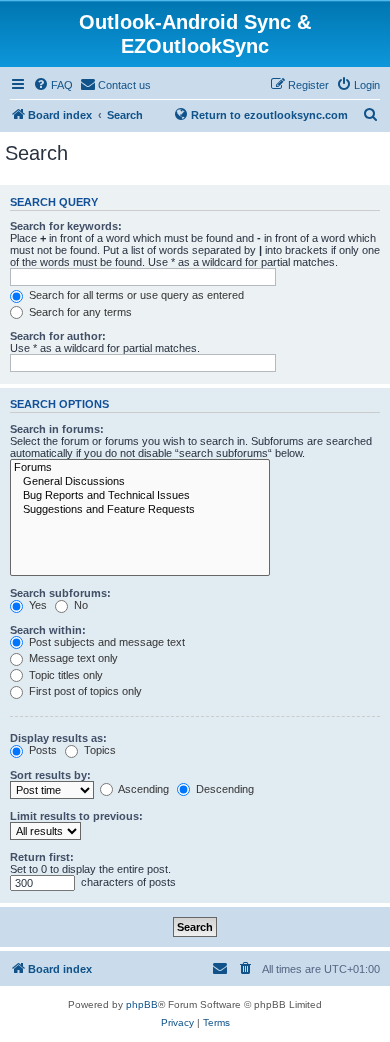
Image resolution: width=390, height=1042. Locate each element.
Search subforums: (60, 593)
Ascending (142, 789)
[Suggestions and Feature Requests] (140, 510)
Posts (41, 750)
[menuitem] (53, 85)
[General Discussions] (140, 482)
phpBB (142, 1004)
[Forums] (140, 468)
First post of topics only (84, 691)
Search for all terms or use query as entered (135, 295)
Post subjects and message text (105, 642)
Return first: (42, 857)
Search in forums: (57, 429)
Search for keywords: (66, 226)
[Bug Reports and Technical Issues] (140, 496)
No (79, 605)
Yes (36, 605)
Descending (223, 789)
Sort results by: (50, 775)
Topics (98, 750)
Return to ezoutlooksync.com (269, 115)
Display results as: (58, 738)
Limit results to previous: (76, 816)
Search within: (48, 630)
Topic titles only (64, 675)
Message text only (72, 658)
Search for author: (58, 336)
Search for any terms (79, 312)
